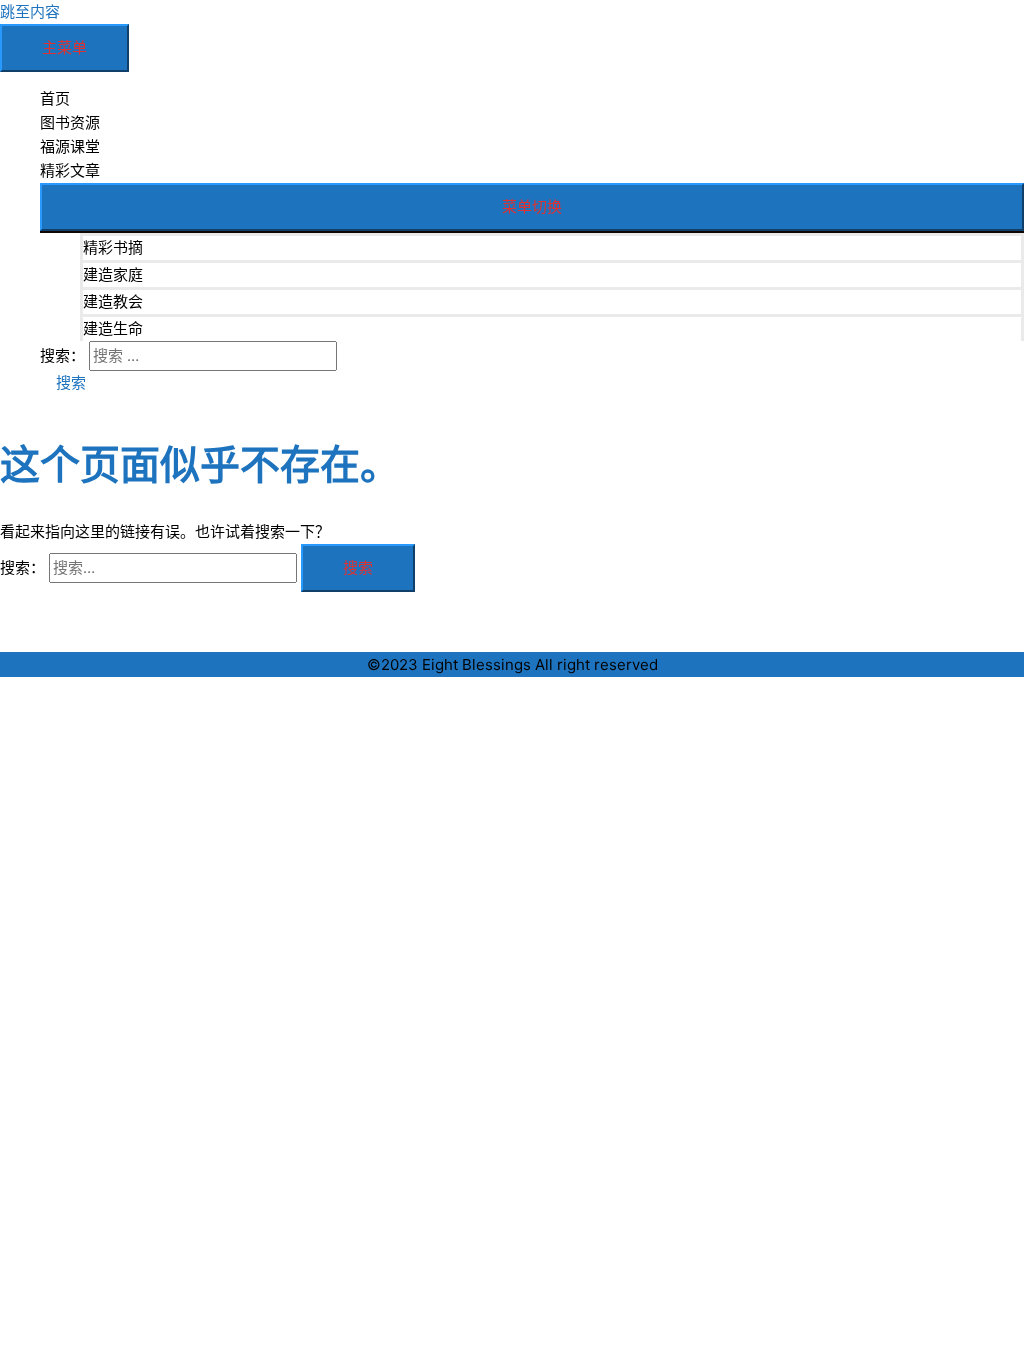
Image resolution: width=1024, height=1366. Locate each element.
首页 (55, 98)
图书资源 (70, 122)
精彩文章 (70, 170)
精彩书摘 (113, 247)
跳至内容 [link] (30, 11)
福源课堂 (70, 146)
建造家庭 (113, 274)
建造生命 (113, 328)
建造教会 (113, 301)
